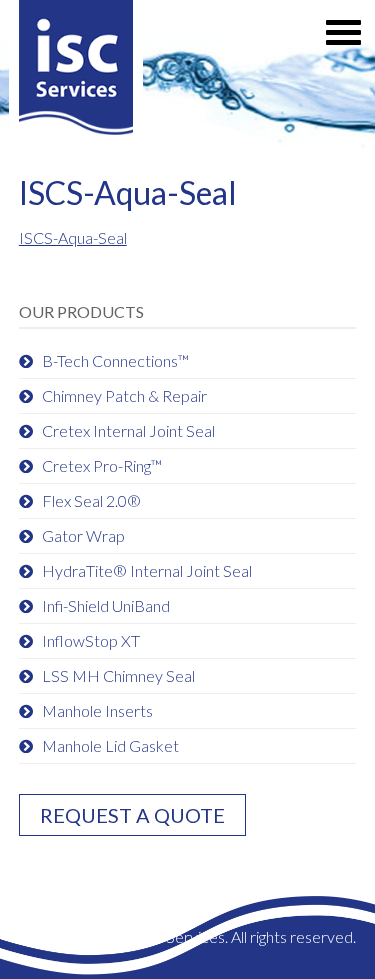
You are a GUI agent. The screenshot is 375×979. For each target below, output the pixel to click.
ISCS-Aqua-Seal (73, 237)
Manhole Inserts (97, 710)
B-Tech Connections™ (115, 360)
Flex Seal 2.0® (91, 500)
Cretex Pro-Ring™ (102, 465)
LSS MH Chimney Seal (118, 675)
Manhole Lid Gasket (110, 745)
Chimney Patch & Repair (124, 395)
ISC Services (76, 72)
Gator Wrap (83, 535)
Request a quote (132, 815)
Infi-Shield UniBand (106, 605)
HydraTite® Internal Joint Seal (147, 570)
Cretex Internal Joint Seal (128, 430)
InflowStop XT (91, 640)
